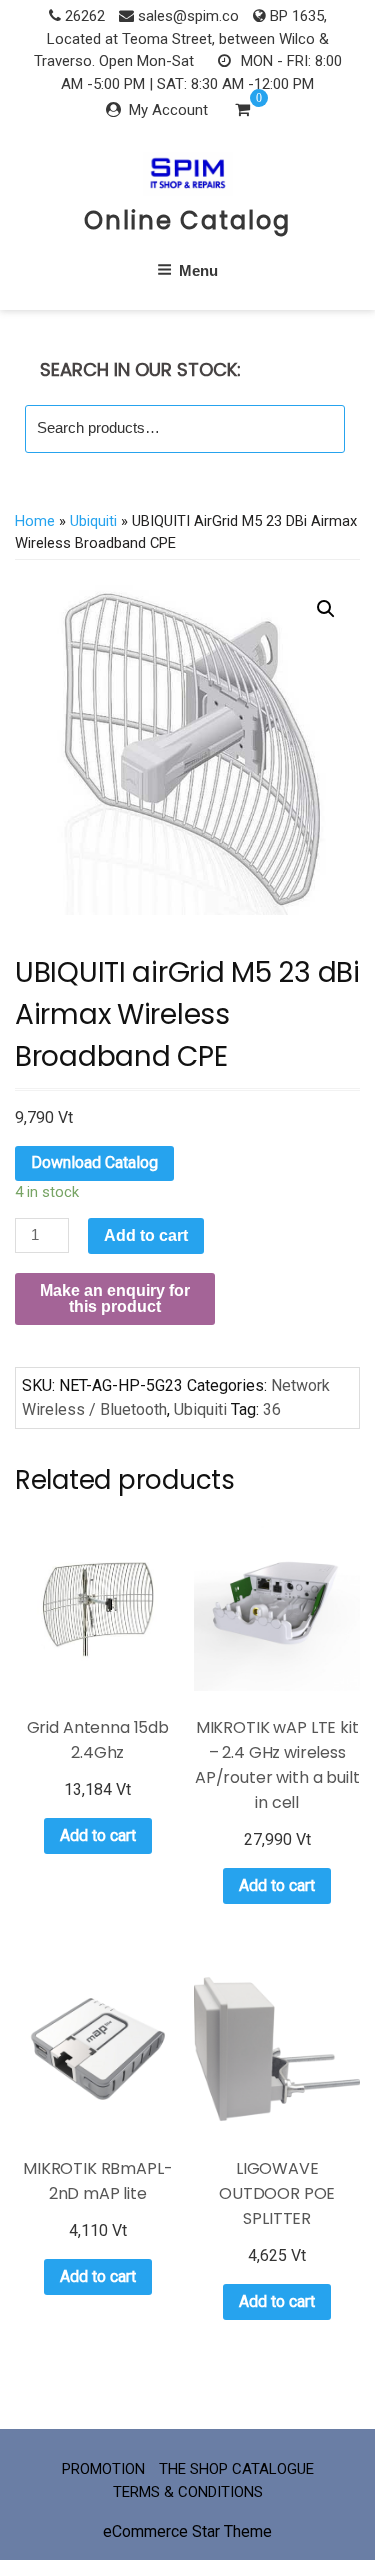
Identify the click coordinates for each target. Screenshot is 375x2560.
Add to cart (146, 1235)
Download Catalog (94, 1162)
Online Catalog (187, 220)
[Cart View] (242, 112)
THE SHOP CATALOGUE (236, 2469)
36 (272, 1409)
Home (35, 521)
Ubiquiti (93, 521)
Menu (198, 270)
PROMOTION (103, 2469)
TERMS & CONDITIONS (188, 2492)
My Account (168, 110)
